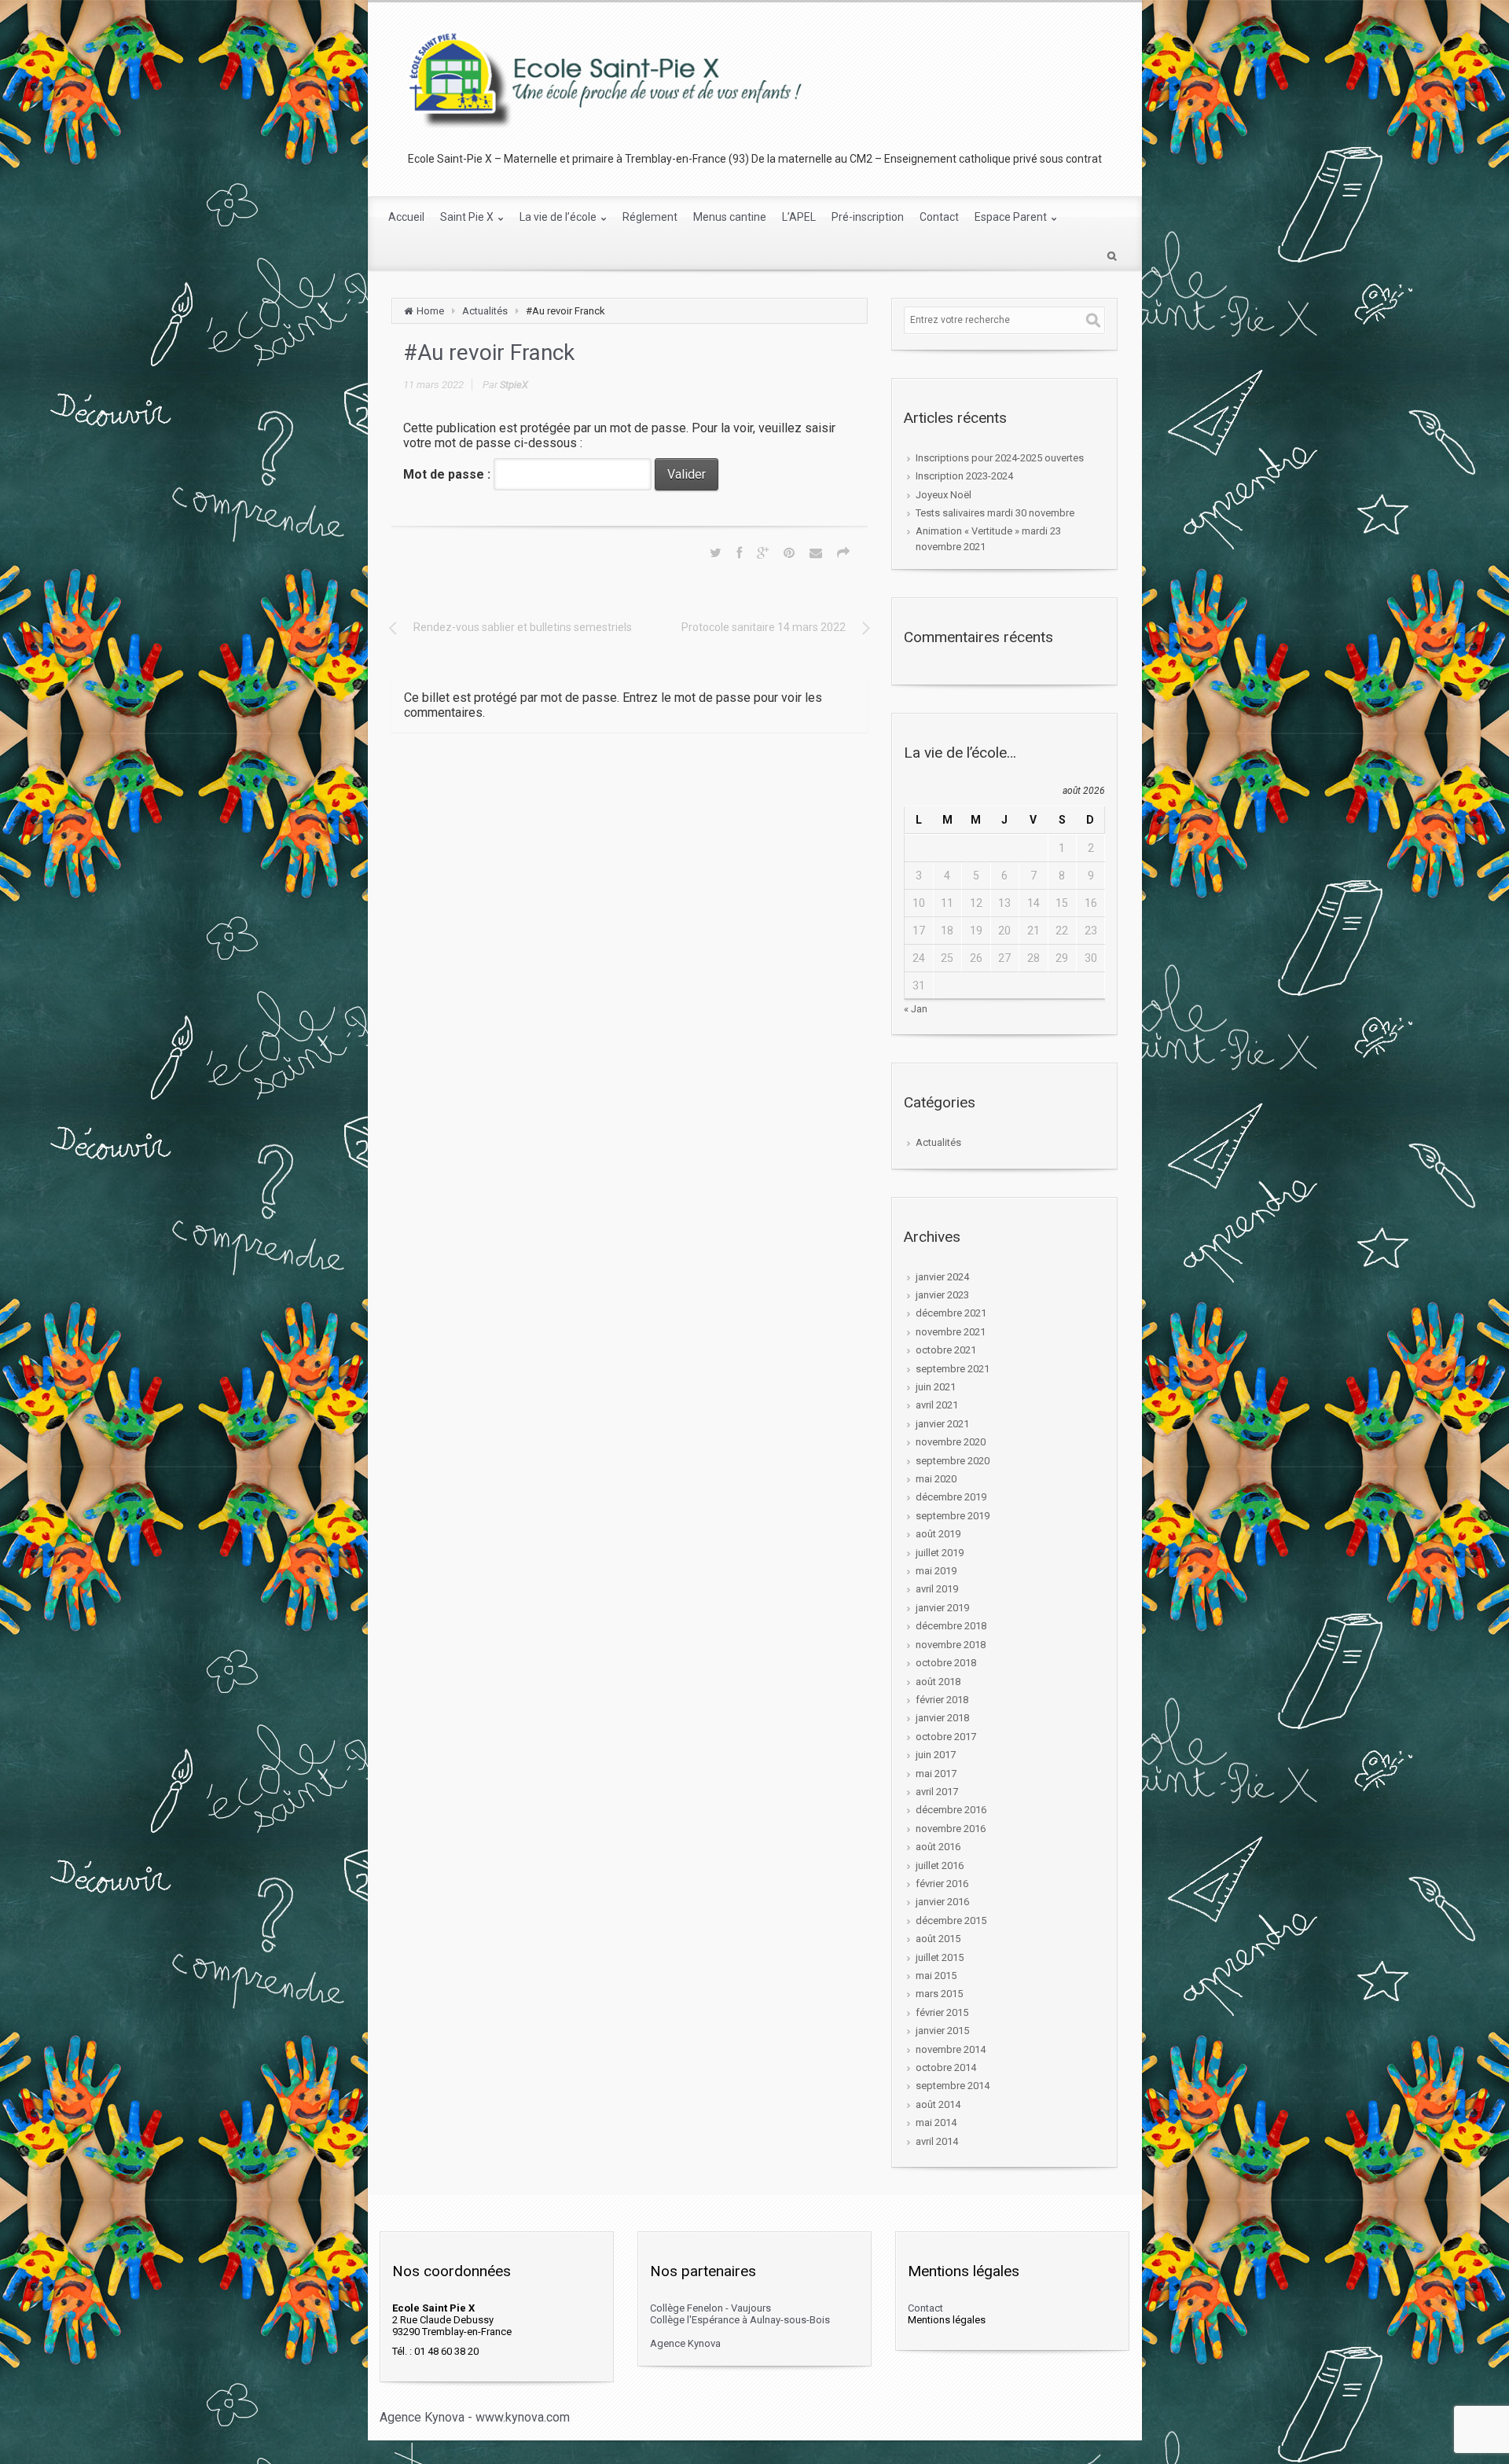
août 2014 (938, 2104)
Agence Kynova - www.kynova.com (475, 2417)
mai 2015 (936, 1976)
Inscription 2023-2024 (964, 476)
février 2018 (942, 1700)
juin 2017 (936, 1755)
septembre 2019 (953, 1516)
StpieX (514, 385)
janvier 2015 (942, 2031)
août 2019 (938, 1534)
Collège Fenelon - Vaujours (710, 2308)
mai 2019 (936, 1571)
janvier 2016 (942, 1902)
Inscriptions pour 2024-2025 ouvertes (1000, 458)
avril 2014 (937, 2141)
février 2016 (942, 1884)
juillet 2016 (940, 1865)
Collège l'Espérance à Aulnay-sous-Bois (740, 2320)
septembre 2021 (953, 1369)
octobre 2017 (946, 1737)
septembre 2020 (953, 1461)
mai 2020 (936, 1479)
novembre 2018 (951, 1645)
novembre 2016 (951, 1829)
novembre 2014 (951, 2049)
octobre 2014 (946, 2067)
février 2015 (942, 2012)
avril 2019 (937, 1589)
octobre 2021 (946, 1350)
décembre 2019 (951, 1497)
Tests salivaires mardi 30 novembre (995, 513)
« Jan (916, 1009)
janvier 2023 (942, 1295)
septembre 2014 (953, 2086)
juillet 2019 (940, 1553)
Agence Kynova (685, 2343)
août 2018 (938, 1682)
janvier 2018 (942, 1718)
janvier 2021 (942, 1424)
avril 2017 (937, 1792)
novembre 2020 (951, 1442)
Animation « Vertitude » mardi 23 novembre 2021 (988, 538)
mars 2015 (939, 1994)
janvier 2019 (942, 1608)
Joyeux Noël (944, 495)
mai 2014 (936, 2122)
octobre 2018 (946, 1663)
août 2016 (938, 1847)
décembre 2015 (951, 1921)
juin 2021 (936, 1387)
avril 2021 (937, 1405)
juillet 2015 (940, 1957)
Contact (925, 2308)
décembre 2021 (951, 1313)
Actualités (485, 311)
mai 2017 (936, 1774)
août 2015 (938, 1939)
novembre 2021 (951, 1332)
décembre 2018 (951, 1626)
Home (430, 311)
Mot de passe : (448, 474)
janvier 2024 (942, 1277)
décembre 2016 (951, 1810)
